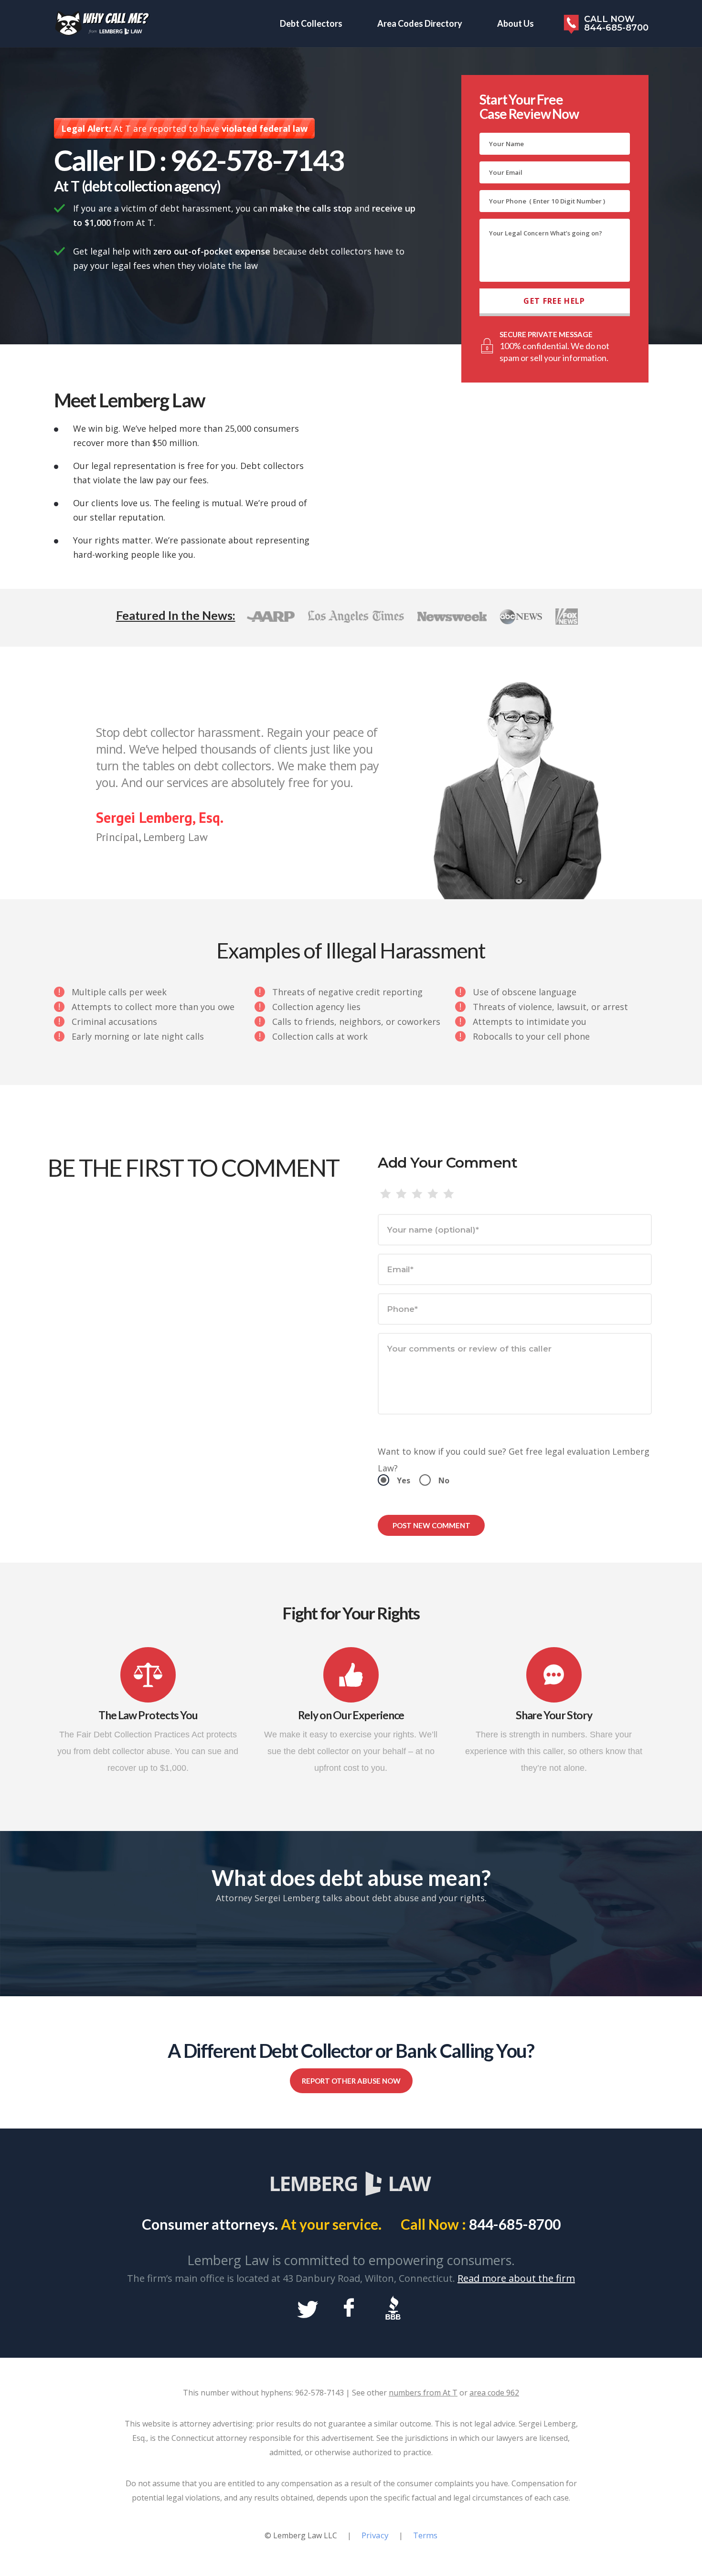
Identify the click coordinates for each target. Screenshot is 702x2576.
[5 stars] (449, 1194)
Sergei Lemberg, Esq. (160, 817)
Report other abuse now (351, 2081)
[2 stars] (401, 1194)
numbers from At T (423, 2393)
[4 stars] (433, 1194)
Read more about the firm (516, 2278)
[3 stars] (417, 1194)
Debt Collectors (311, 23)
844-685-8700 (515, 2224)
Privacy (375, 2535)
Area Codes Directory (420, 23)
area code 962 (494, 2393)
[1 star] (386, 1194)
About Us (516, 23)
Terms (425, 2535)
